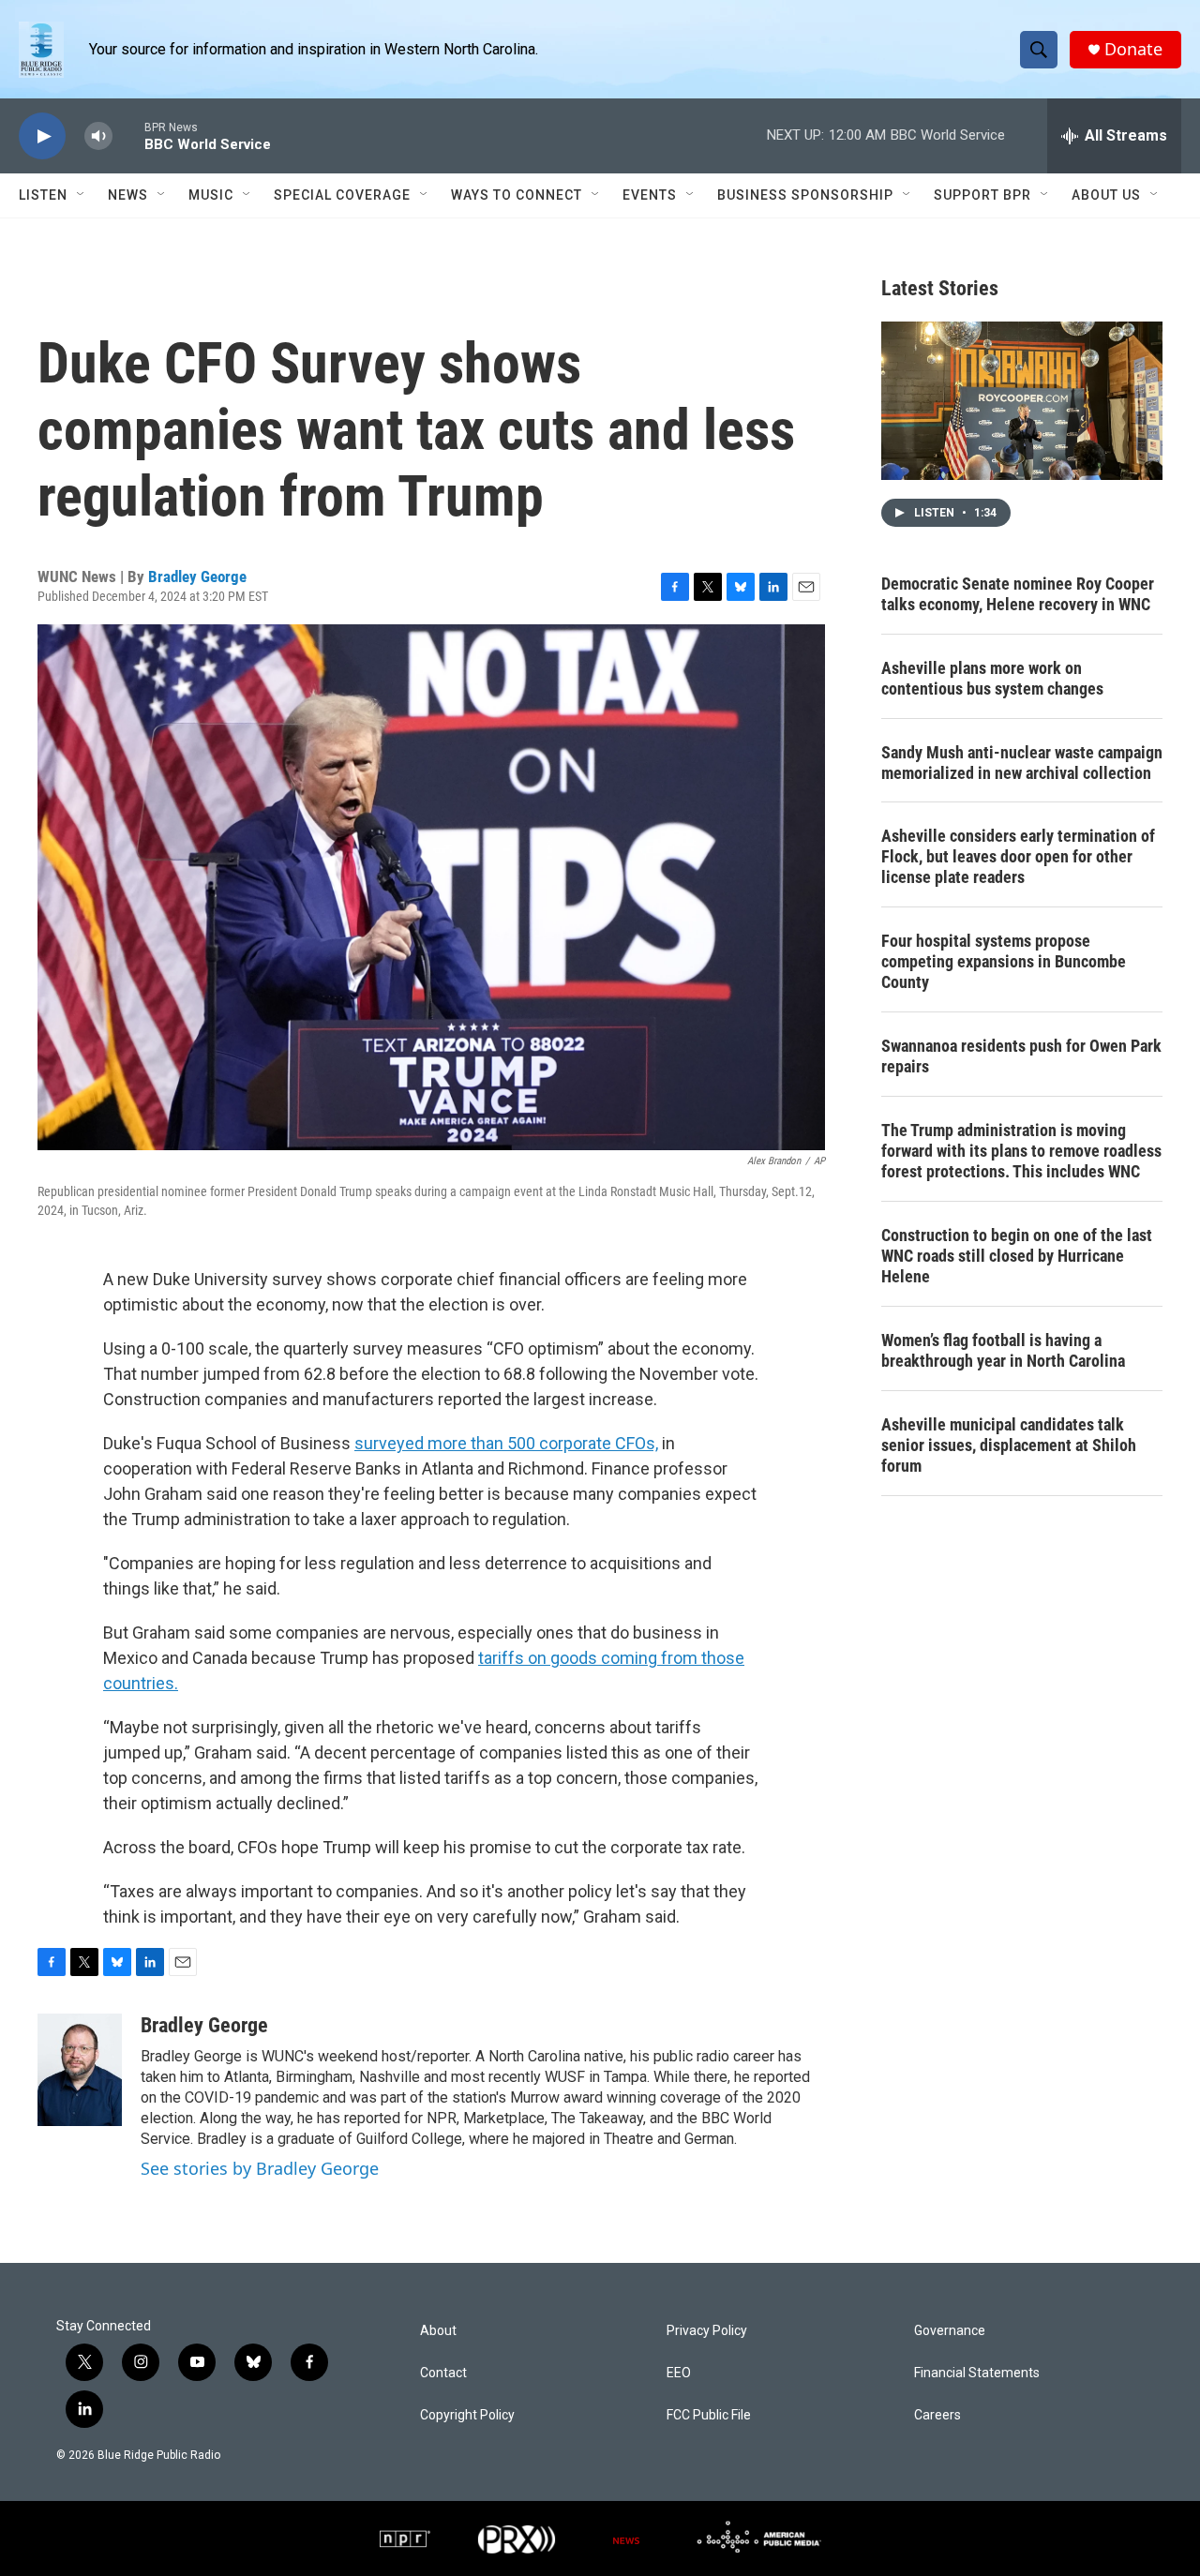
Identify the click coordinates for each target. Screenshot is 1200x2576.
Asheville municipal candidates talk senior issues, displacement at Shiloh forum (1009, 1445)
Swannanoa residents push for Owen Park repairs (1021, 1056)
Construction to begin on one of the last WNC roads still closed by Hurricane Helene (1017, 1256)
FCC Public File (709, 2415)
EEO (679, 2373)
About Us (1106, 195)
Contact (443, 2373)
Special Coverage (342, 195)
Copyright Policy (467, 2415)
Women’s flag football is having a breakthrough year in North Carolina (1003, 1350)
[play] (42, 136)
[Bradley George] (80, 2070)
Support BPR (982, 195)
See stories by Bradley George (260, 2168)
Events (650, 195)
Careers (937, 2415)
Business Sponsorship (805, 195)
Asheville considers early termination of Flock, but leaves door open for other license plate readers (1018, 856)
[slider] (128, 135)
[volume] (98, 136)
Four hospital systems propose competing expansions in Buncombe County (1004, 961)
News (128, 195)
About (438, 2331)
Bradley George (197, 577)
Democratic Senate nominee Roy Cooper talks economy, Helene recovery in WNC (1018, 594)
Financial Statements (977, 2373)
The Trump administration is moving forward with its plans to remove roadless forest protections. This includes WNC (1021, 1151)
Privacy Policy (707, 2331)
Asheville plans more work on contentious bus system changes (992, 678)
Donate (1133, 49)
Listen (43, 195)
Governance (950, 2331)
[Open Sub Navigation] (82, 195)
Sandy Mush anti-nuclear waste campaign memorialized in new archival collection (1022, 763)
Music (211, 195)
